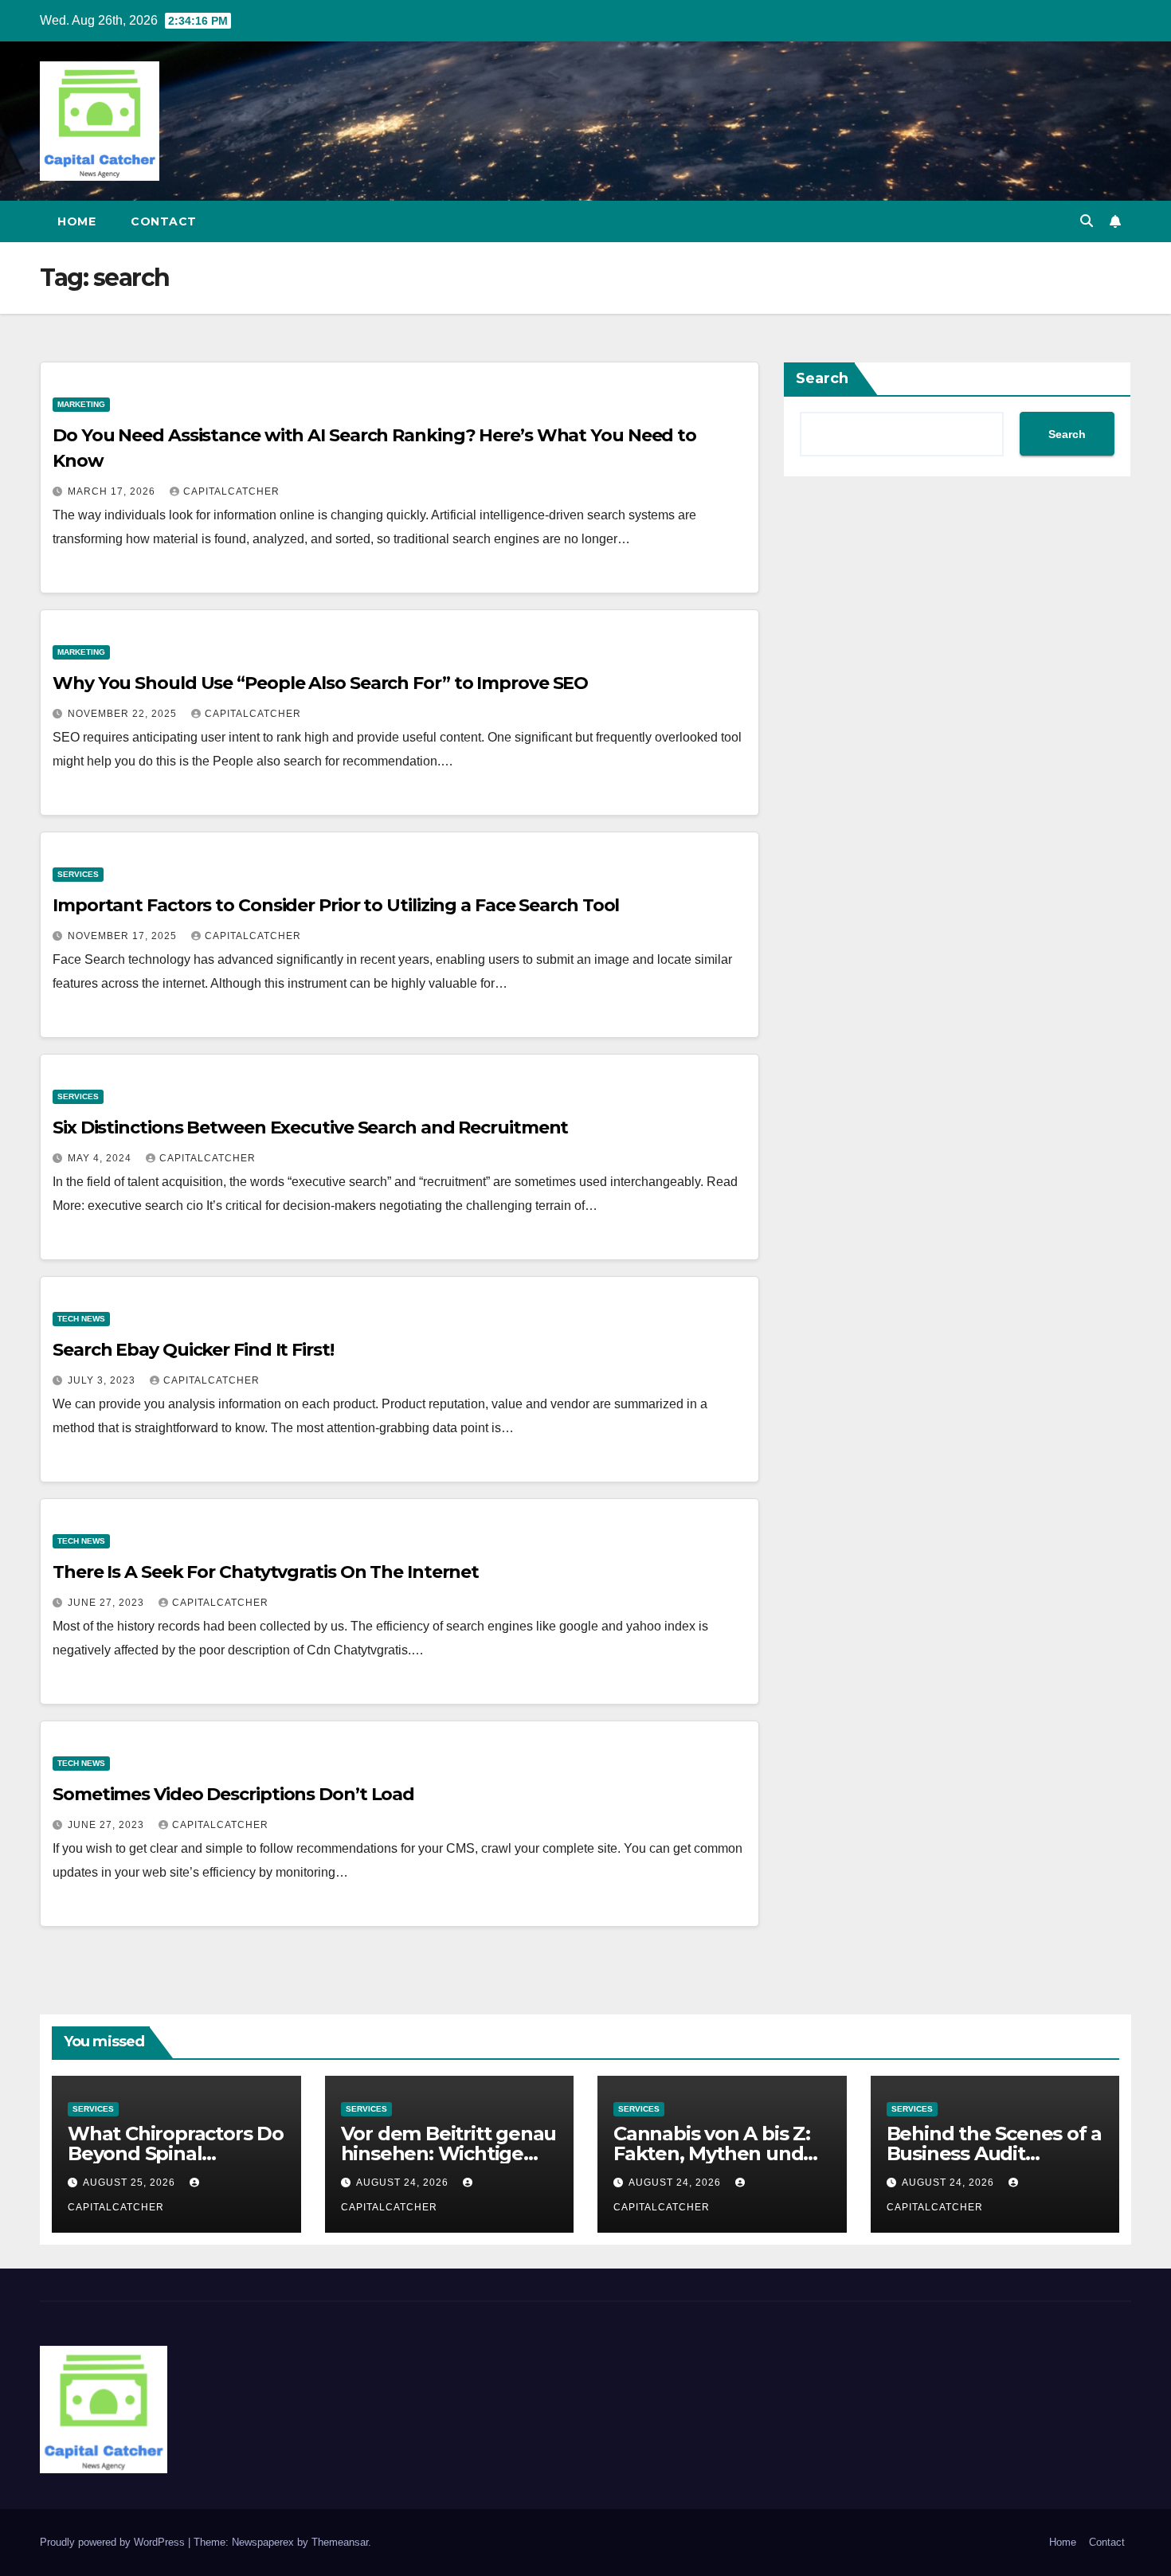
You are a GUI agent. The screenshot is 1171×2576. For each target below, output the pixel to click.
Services (78, 874)
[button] (1087, 221)
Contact (164, 221)
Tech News (81, 1319)
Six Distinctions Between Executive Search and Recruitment (310, 1127)
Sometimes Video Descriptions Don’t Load (233, 1794)
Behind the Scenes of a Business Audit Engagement (995, 2153)
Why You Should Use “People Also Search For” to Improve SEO (320, 683)
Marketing (81, 404)
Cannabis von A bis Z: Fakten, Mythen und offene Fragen (712, 2153)
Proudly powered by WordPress (114, 2542)
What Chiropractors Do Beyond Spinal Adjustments (176, 2153)
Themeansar (340, 2542)
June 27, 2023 (108, 1603)
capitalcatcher (231, 491)
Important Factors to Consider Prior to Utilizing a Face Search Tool (336, 905)
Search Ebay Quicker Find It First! (193, 1350)
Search (822, 378)
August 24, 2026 (404, 2183)
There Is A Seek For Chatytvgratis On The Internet (266, 1572)
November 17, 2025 (124, 936)
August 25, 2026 (131, 2183)
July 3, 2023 (103, 1380)
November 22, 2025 (124, 714)
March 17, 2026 (113, 491)
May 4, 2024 (101, 1158)
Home (76, 221)
